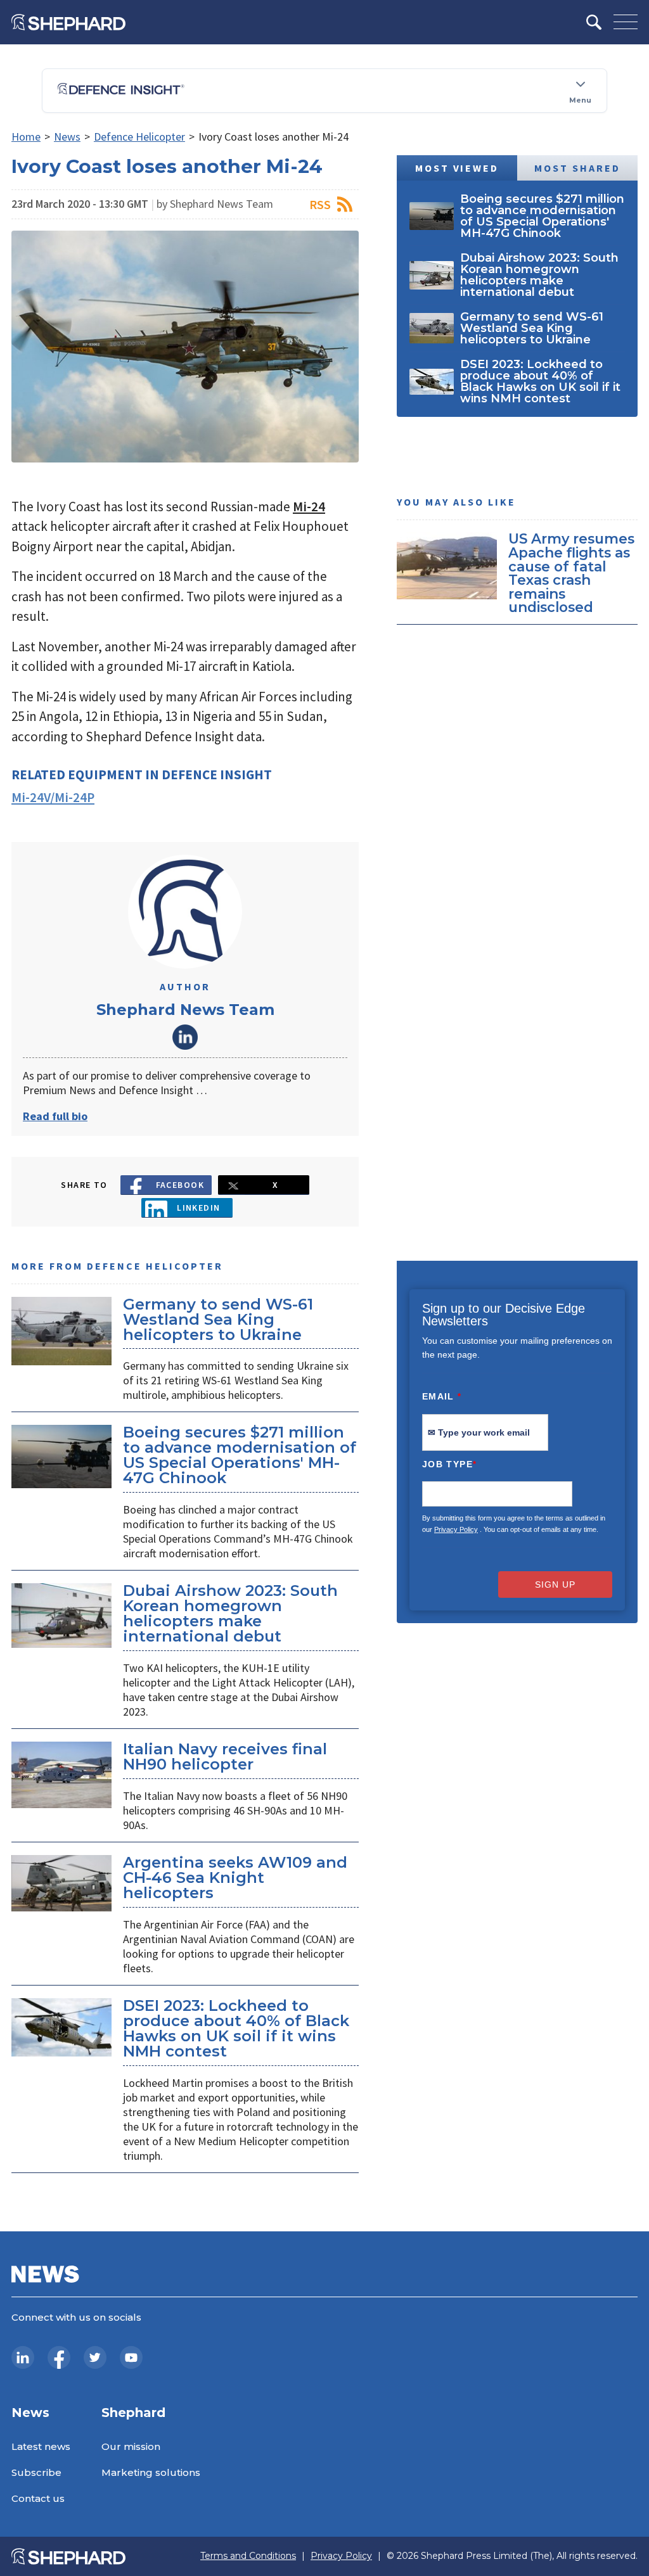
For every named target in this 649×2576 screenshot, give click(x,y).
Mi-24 (309, 507)
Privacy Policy (456, 1529)
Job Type (449, 1464)
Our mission (131, 2446)
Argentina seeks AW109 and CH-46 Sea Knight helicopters (235, 1878)
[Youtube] (131, 2357)
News (67, 137)
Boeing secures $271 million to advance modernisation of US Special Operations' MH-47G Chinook (240, 1455)
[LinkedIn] (23, 2357)
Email (442, 1396)
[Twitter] (95, 2357)
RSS (320, 204)
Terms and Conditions (248, 2556)
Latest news (41, 2446)
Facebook (180, 1185)
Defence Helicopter (139, 137)
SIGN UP (555, 1584)
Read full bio (55, 1116)
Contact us (38, 2498)
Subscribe (36, 2472)
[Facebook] (59, 2357)
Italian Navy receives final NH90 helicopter (225, 1757)
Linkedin (199, 1208)
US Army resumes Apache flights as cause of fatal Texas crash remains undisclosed (571, 573)
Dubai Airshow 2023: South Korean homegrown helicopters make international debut (230, 1613)
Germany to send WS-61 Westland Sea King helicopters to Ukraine (218, 1319)
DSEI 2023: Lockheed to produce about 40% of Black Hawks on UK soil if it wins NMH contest (236, 2028)
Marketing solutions (151, 2472)
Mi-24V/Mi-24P (53, 797)
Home (26, 137)
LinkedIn (185, 1037)
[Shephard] (68, 22)
